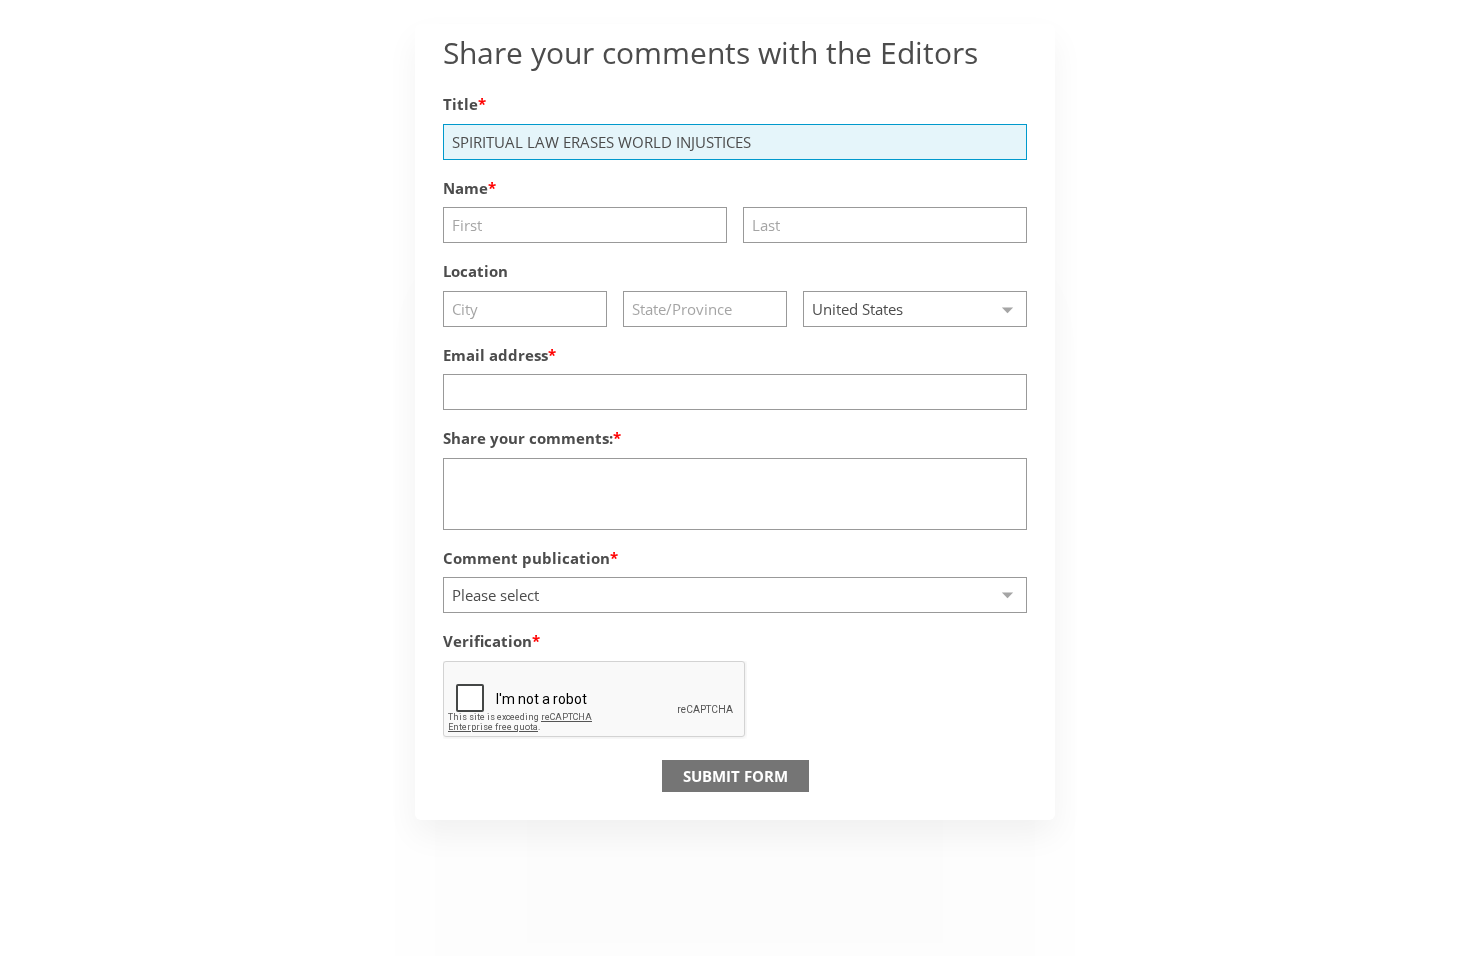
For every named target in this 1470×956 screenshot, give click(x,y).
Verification (487, 641)
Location (475, 271)
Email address (495, 355)
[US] (915, 309)
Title (460, 104)
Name (465, 188)
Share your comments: (528, 438)
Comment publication (526, 558)
